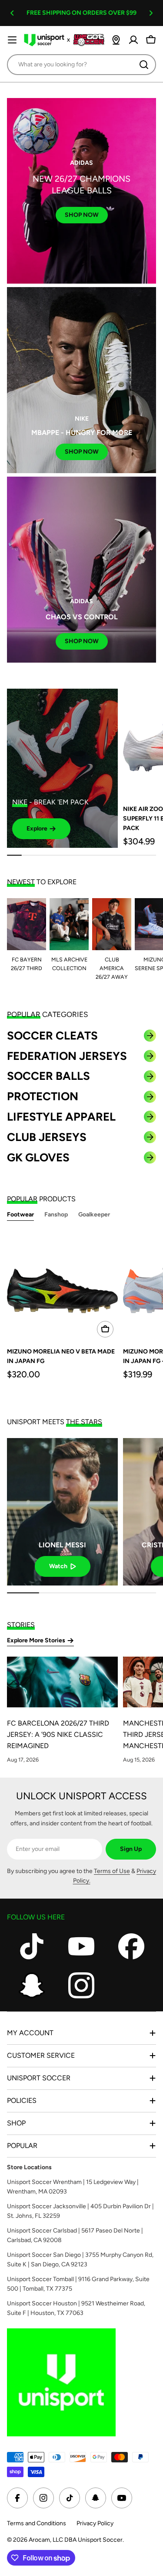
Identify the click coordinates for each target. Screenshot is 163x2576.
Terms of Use (112, 1871)
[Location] (116, 40)
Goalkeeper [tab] (94, 1214)
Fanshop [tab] (56, 1214)
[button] (12, 13)
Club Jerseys (47, 1137)
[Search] (144, 65)
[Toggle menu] (12, 40)
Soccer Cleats (52, 1036)
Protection (43, 1096)
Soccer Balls (48, 1076)
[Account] (133, 40)
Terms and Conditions (37, 2523)
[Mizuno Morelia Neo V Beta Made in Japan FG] (62, 1286)
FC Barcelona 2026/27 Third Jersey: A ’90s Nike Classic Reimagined (58, 1734)
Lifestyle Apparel (61, 1117)
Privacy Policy (95, 2523)
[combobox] (81, 65)
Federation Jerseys (67, 1056)
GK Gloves (38, 1157)
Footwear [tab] (20, 1214)
